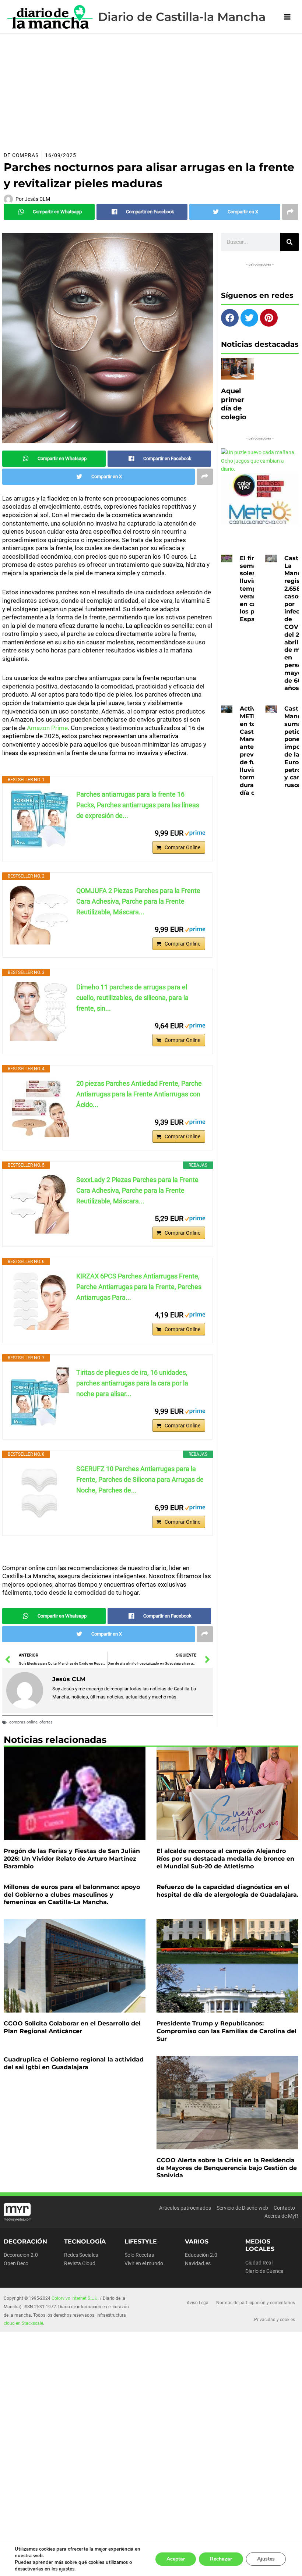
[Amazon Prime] (195, 833)
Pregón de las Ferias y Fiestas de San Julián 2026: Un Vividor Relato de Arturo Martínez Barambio (72, 1859)
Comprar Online (182, 847)
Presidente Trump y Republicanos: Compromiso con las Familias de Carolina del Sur (226, 2031)
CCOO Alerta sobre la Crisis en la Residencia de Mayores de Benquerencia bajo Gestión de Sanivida (227, 2168)
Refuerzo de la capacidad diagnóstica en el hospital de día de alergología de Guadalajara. (227, 1891)
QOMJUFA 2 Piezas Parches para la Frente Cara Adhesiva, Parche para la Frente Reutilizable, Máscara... (138, 901)
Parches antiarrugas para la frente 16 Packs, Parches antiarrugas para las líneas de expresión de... (138, 805)
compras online (23, 1722)
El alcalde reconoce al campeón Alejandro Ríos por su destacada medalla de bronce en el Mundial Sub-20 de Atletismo (225, 1859)
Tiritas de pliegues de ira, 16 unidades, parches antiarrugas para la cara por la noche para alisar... (132, 1383)
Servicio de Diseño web (242, 2208)
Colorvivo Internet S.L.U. (75, 2298)
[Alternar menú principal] (287, 17)
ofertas (46, 1722)
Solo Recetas (139, 2255)
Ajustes (266, 2559)
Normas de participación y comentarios (256, 2303)
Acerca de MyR (281, 2216)
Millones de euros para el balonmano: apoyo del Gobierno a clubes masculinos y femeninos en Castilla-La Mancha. (72, 1895)
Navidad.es (198, 2263)
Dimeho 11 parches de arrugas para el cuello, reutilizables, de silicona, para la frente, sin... (132, 998)
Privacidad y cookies (275, 2320)
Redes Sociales (81, 2255)
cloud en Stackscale (23, 2323)
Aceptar (176, 2559)
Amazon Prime (47, 728)
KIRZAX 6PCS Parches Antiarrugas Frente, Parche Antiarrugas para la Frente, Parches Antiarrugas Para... (139, 1287)
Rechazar (221, 2559)
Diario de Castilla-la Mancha (182, 17)
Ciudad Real (259, 2263)
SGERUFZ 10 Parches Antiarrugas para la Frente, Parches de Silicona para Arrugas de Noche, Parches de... (140, 1479)
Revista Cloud (80, 2263)
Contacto (284, 2208)
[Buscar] (289, 242)
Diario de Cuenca (264, 2271)
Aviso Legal (198, 2303)
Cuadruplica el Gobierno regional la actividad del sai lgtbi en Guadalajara (74, 2063)
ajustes (67, 2569)
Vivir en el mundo (144, 2263)
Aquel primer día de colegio (234, 404)
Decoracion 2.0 (21, 2255)
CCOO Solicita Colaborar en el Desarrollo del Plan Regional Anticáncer (72, 2027)
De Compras (21, 155)
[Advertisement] (151, 89)
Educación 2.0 (201, 2255)
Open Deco (16, 2263)
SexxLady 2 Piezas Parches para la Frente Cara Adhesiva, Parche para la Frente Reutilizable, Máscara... (137, 1190)
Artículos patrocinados (185, 2208)
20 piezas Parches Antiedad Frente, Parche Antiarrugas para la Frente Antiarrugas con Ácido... (139, 1094)
